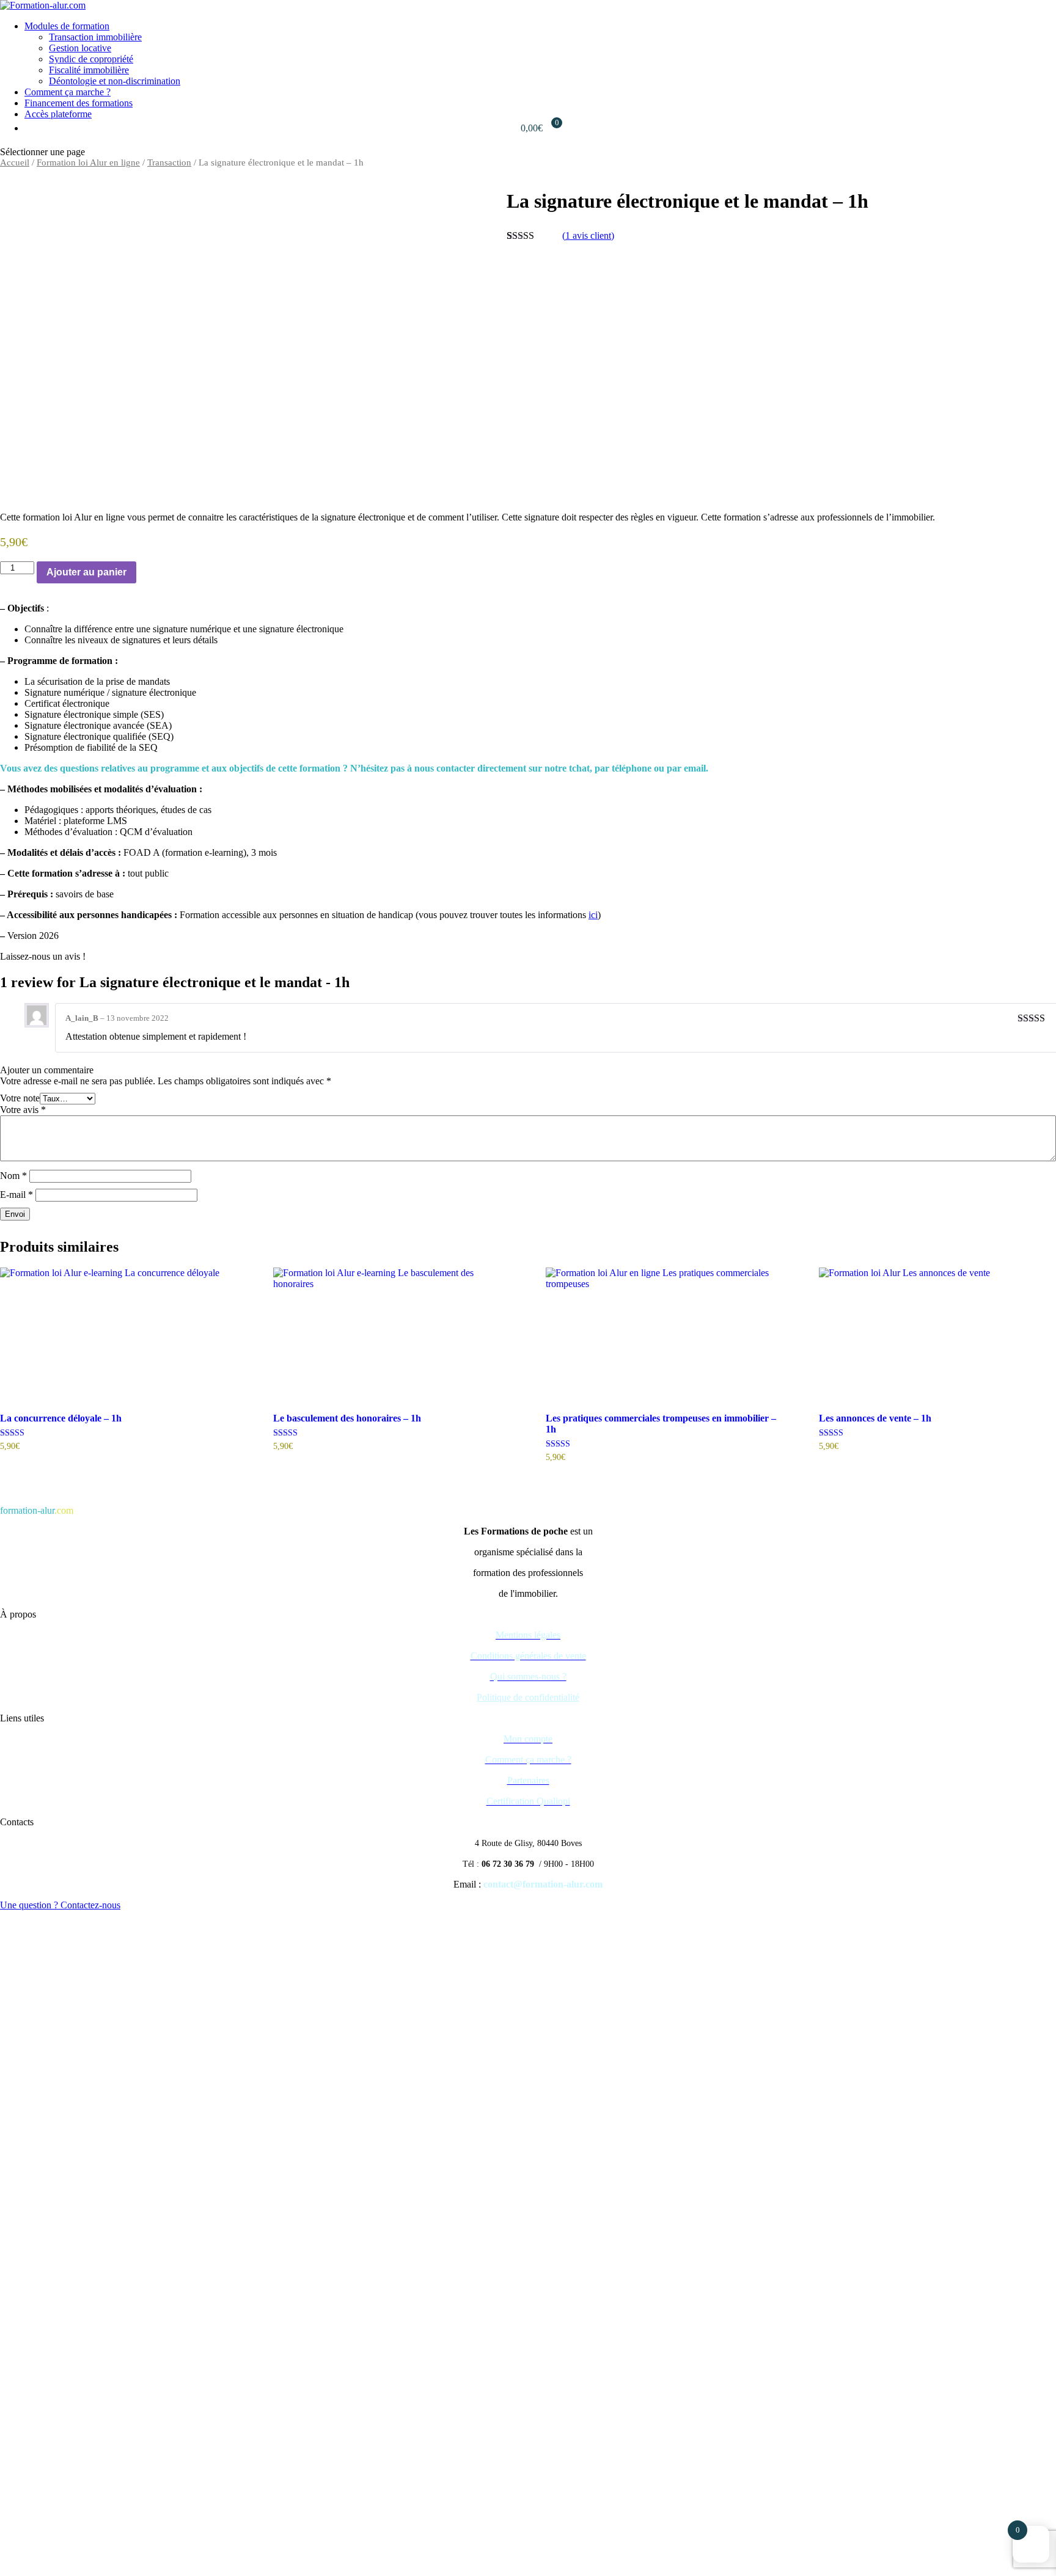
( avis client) (588, 235)
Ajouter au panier (86, 572)
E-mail (16, 1195)
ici (593, 915)
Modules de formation (67, 26)
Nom (13, 1176)
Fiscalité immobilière (89, 70)
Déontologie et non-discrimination (115, 81)
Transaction (169, 162)
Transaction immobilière (95, 37)
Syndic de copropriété (91, 59)
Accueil (15, 162)
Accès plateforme (58, 114)
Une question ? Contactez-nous (60, 1905)
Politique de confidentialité (528, 1697)
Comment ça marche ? (68, 92)
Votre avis (23, 1110)
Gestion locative (80, 48)
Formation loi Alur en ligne (88, 162)
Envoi (15, 1214)
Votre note (20, 1098)
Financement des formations (79, 103)
